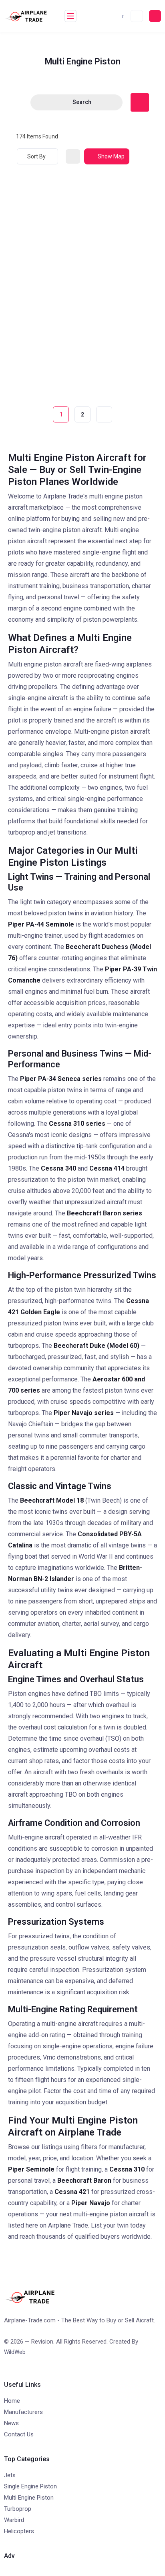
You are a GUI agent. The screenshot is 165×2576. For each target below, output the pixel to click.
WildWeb (15, 2352)
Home (12, 2401)
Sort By (36, 156)
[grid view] (73, 156)
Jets (10, 2475)
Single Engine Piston (30, 2486)
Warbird (14, 2520)
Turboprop (18, 2509)
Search (82, 102)
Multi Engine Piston (29, 2498)
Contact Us (19, 2434)
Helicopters (19, 2531)
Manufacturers (23, 2412)
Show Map (111, 156)
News (11, 2423)
